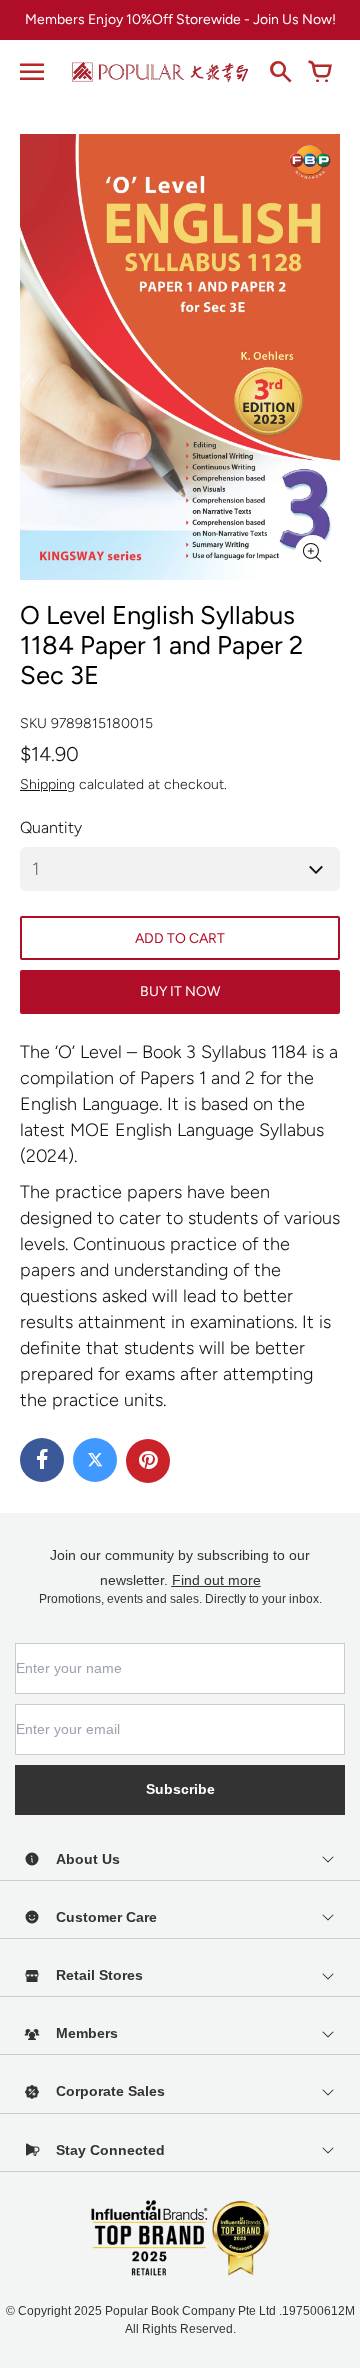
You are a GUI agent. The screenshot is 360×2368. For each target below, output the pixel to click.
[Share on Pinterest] (148, 1461)
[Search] (280, 72)
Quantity (51, 827)
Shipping (47, 784)
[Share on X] (95, 1460)
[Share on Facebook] (42, 1460)
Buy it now (180, 991)
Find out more (216, 1580)
